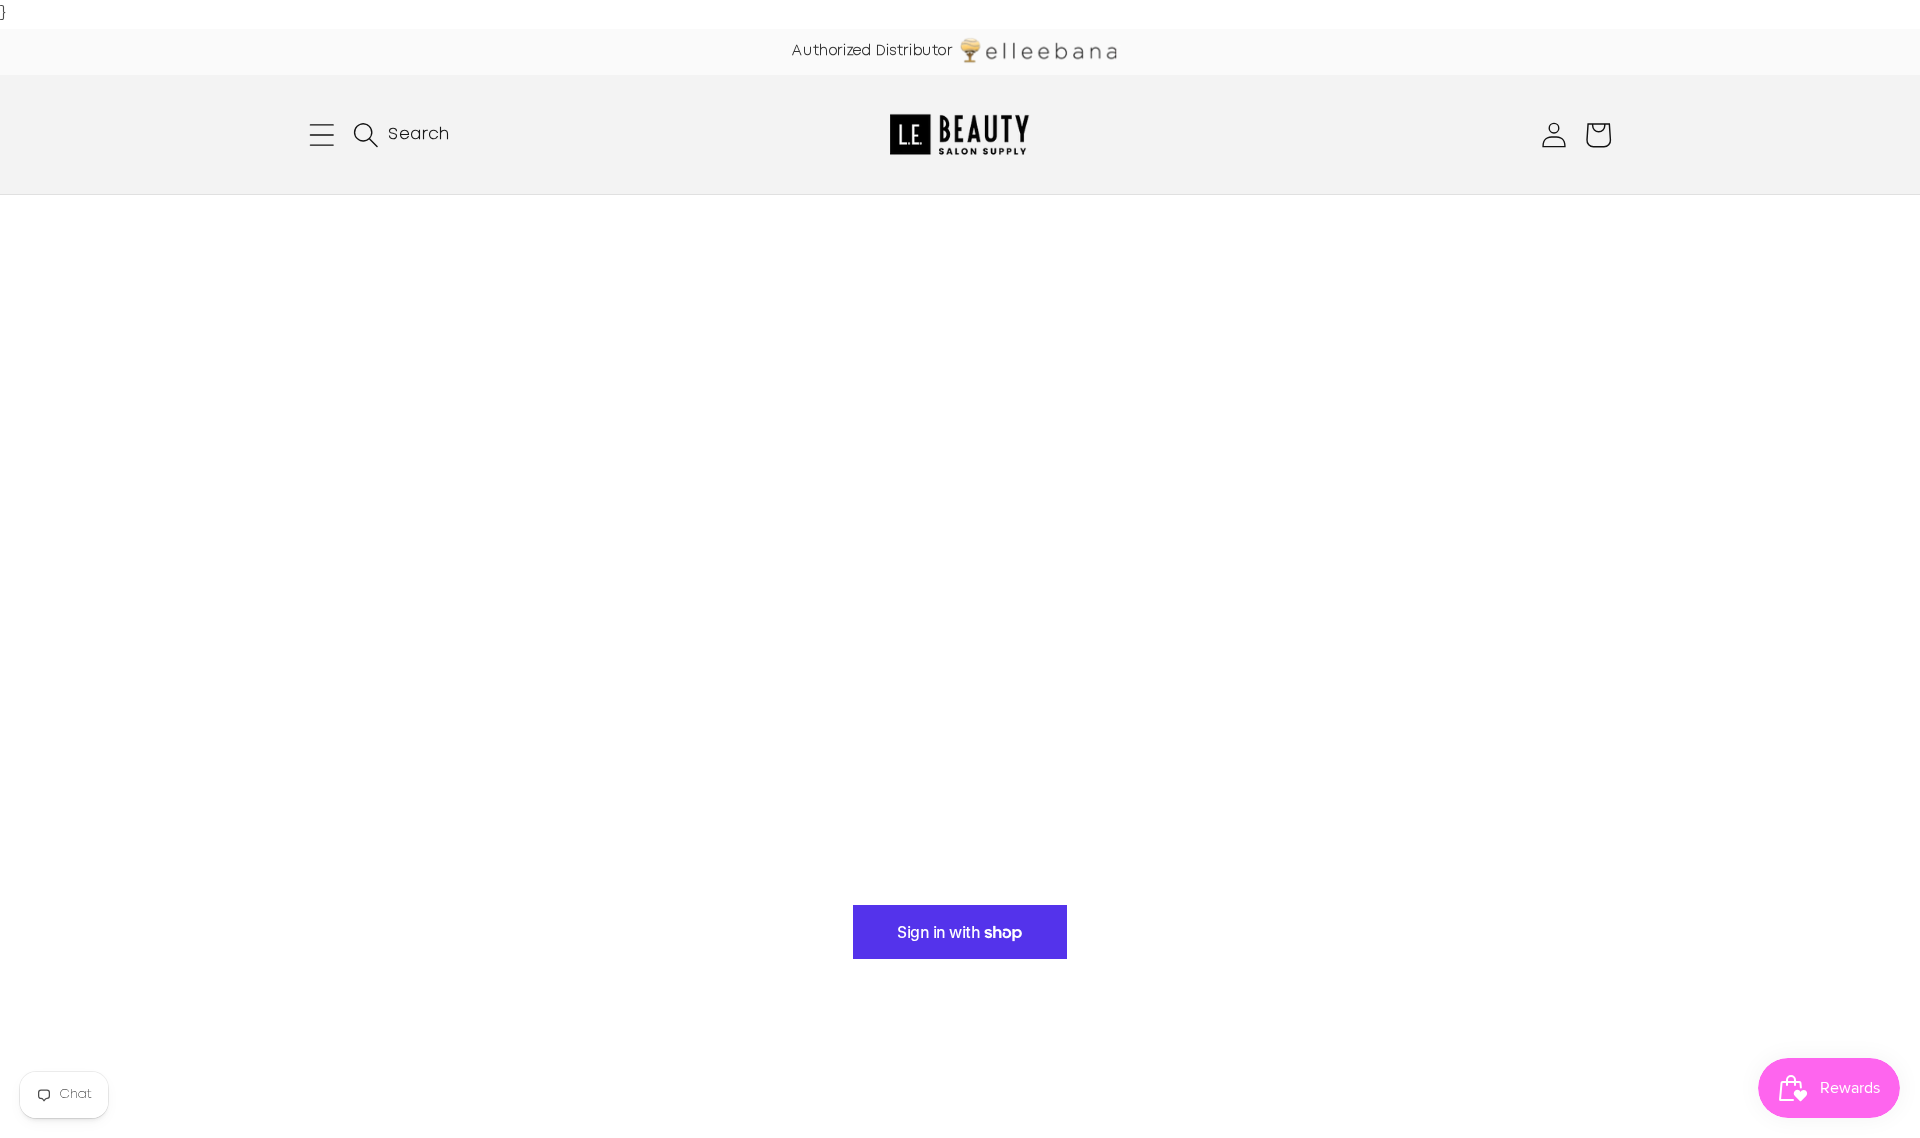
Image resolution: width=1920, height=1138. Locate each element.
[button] (322, 135)
